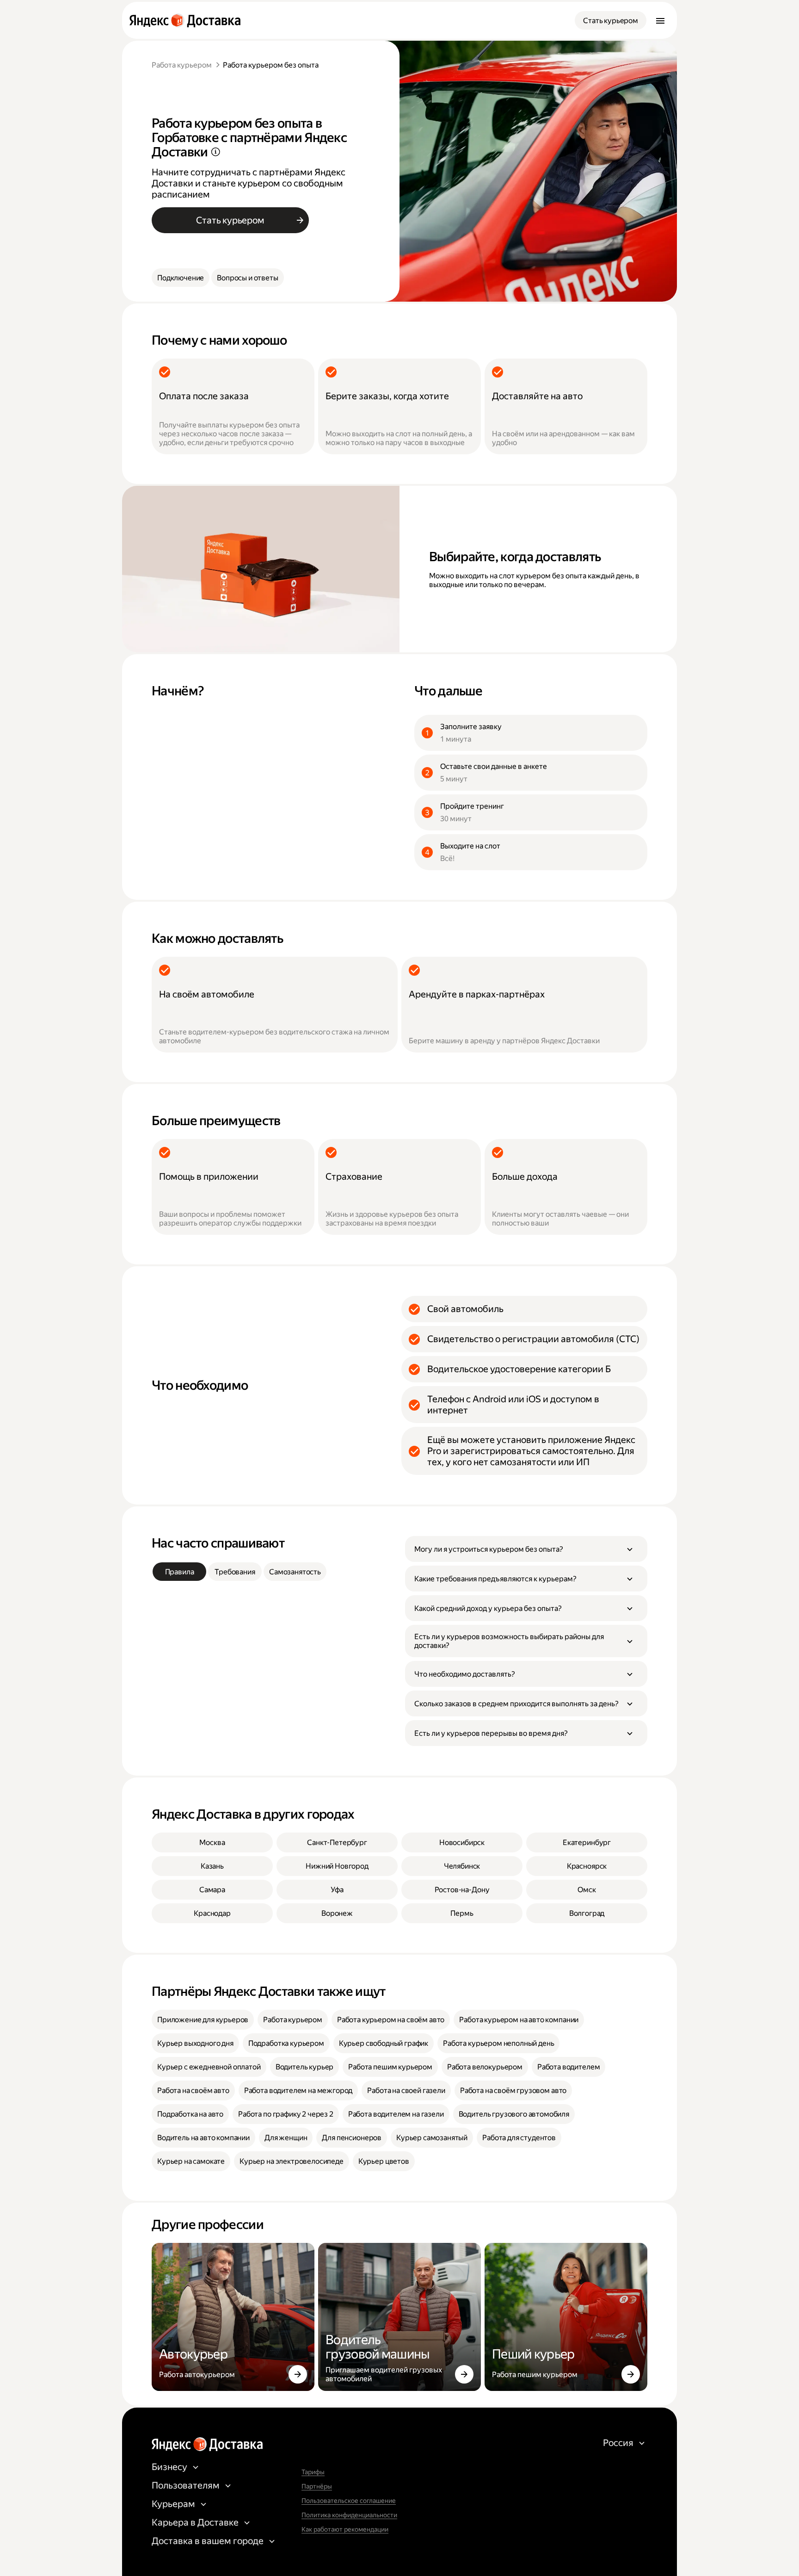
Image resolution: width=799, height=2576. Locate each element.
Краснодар (212, 1913)
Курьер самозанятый (432, 2138)
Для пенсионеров (352, 2138)
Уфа (337, 1890)
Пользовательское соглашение (349, 2501)
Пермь (462, 1913)
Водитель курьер (305, 2067)
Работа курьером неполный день (498, 2043)
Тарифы (313, 2472)
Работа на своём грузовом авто (513, 2090)
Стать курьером (611, 21)
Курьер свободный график (384, 2043)
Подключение (181, 278)
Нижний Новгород (337, 1866)
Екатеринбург (587, 1842)
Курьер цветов (384, 2161)
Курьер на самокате (191, 2161)
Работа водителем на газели (396, 2114)
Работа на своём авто (193, 2090)
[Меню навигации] (660, 20)
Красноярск (587, 1866)
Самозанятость (295, 1572)
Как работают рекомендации (345, 2529)
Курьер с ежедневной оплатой (209, 2067)
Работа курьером (182, 65)
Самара (212, 1890)
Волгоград (587, 1913)
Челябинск (462, 1866)
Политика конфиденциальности (349, 2515)
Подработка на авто (190, 2114)
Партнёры (317, 2486)
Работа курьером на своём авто (391, 2020)
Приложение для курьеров (203, 2020)
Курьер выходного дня (195, 2043)
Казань (212, 1866)
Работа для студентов (519, 2138)
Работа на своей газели (406, 2090)
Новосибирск (462, 1842)
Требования (235, 1572)
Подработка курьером (286, 2043)
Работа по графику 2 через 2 (286, 2114)
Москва (212, 1842)
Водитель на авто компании (203, 2138)
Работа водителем (569, 2067)
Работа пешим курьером (390, 2067)
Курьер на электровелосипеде (292, 2161)
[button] (526, 1549)
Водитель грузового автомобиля (514, 2114)
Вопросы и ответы (247, 278)
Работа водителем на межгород (298, 2090)
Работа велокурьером (485, 2067)
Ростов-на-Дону (462, 1890)
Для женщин (286, 2138)
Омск (587, 1890)
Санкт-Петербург (337, 1842)
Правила (180, 1572)
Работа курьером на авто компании (519, 2020)
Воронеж (337, 1913)
